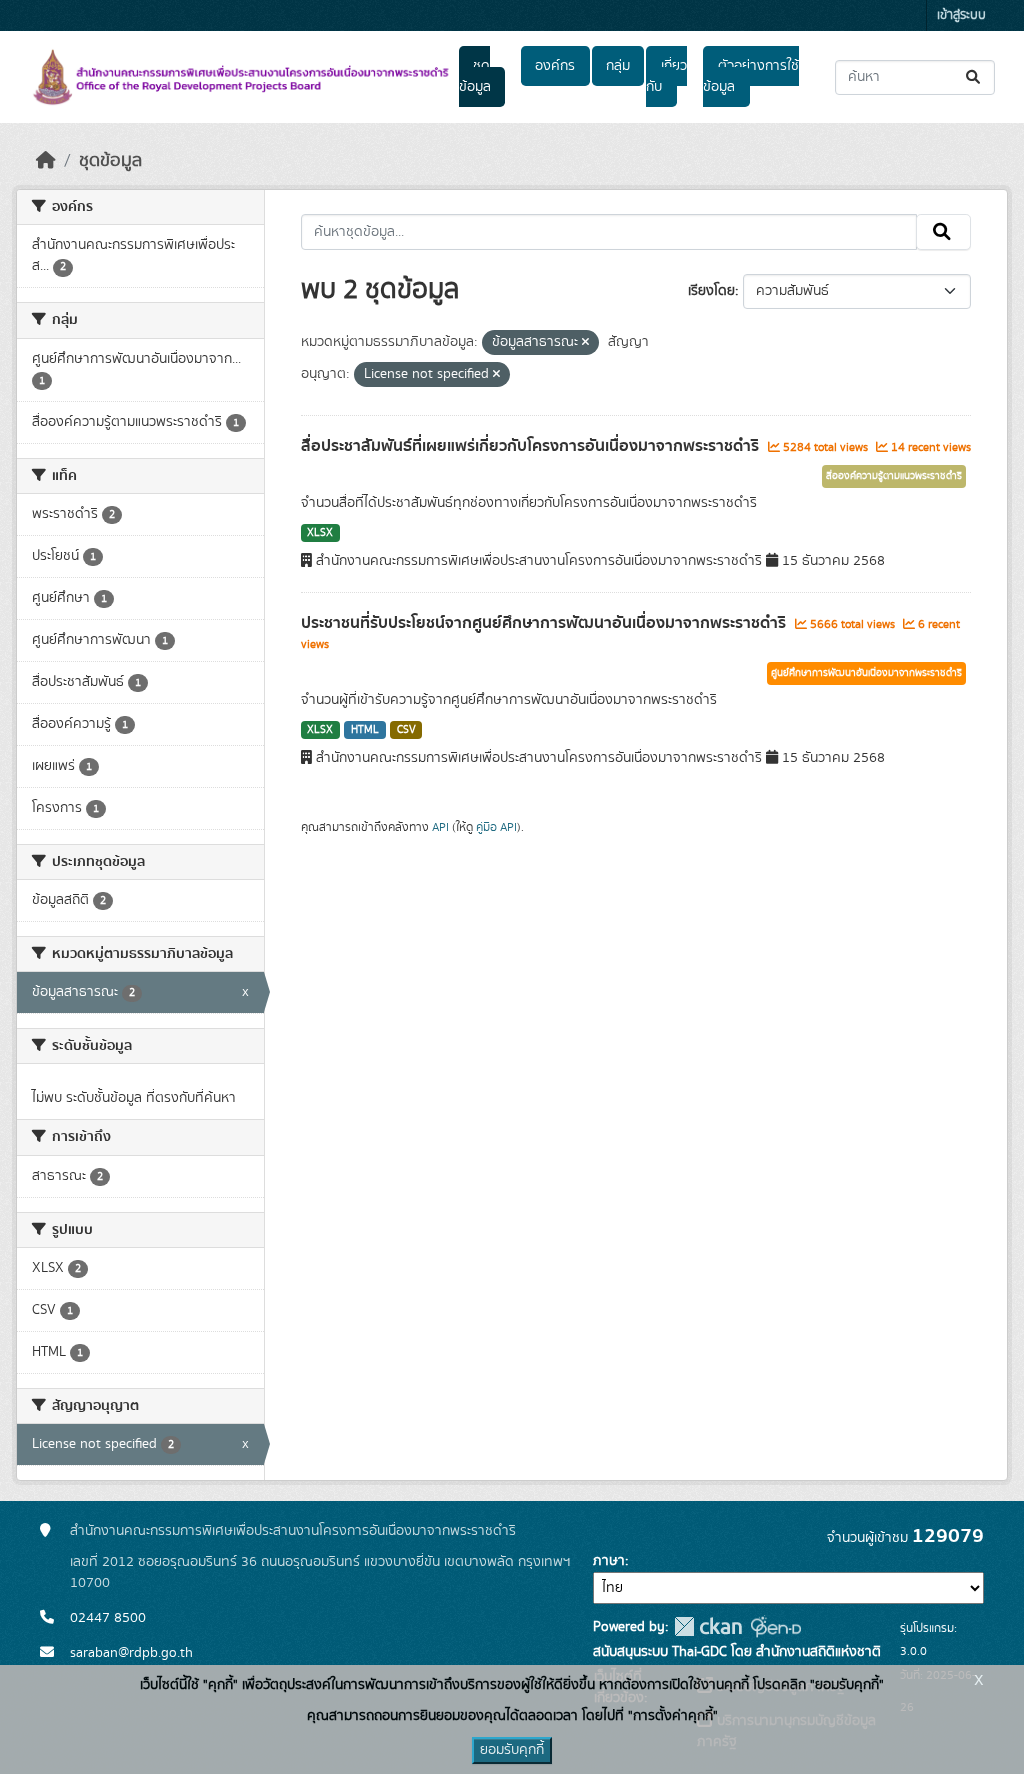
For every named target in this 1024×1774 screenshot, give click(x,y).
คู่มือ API (496, 827)
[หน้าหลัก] (46, 161)
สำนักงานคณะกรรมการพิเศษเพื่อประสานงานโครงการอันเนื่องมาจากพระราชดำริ (293, 1531)
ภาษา (609, 1561)
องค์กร (555, 66)
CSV (406, 730)
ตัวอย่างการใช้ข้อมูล (750, 76)
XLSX (320, 533)
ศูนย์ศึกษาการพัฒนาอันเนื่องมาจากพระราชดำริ (866, 673)
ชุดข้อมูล (475, 76)
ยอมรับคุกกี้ (512, 1750)
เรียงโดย (711, 291)
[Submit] (974, 77)
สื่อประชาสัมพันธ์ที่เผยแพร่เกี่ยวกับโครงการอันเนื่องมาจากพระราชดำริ (532, 446)
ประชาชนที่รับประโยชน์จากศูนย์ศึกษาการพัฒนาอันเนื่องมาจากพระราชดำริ (545, 623)
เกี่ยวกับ (666, 76)
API (440, 827)
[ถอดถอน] (585, 343)
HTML (365, 730)
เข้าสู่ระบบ (961, 15)
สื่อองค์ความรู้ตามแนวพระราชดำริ (894, 476)
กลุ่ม (618, 66)
